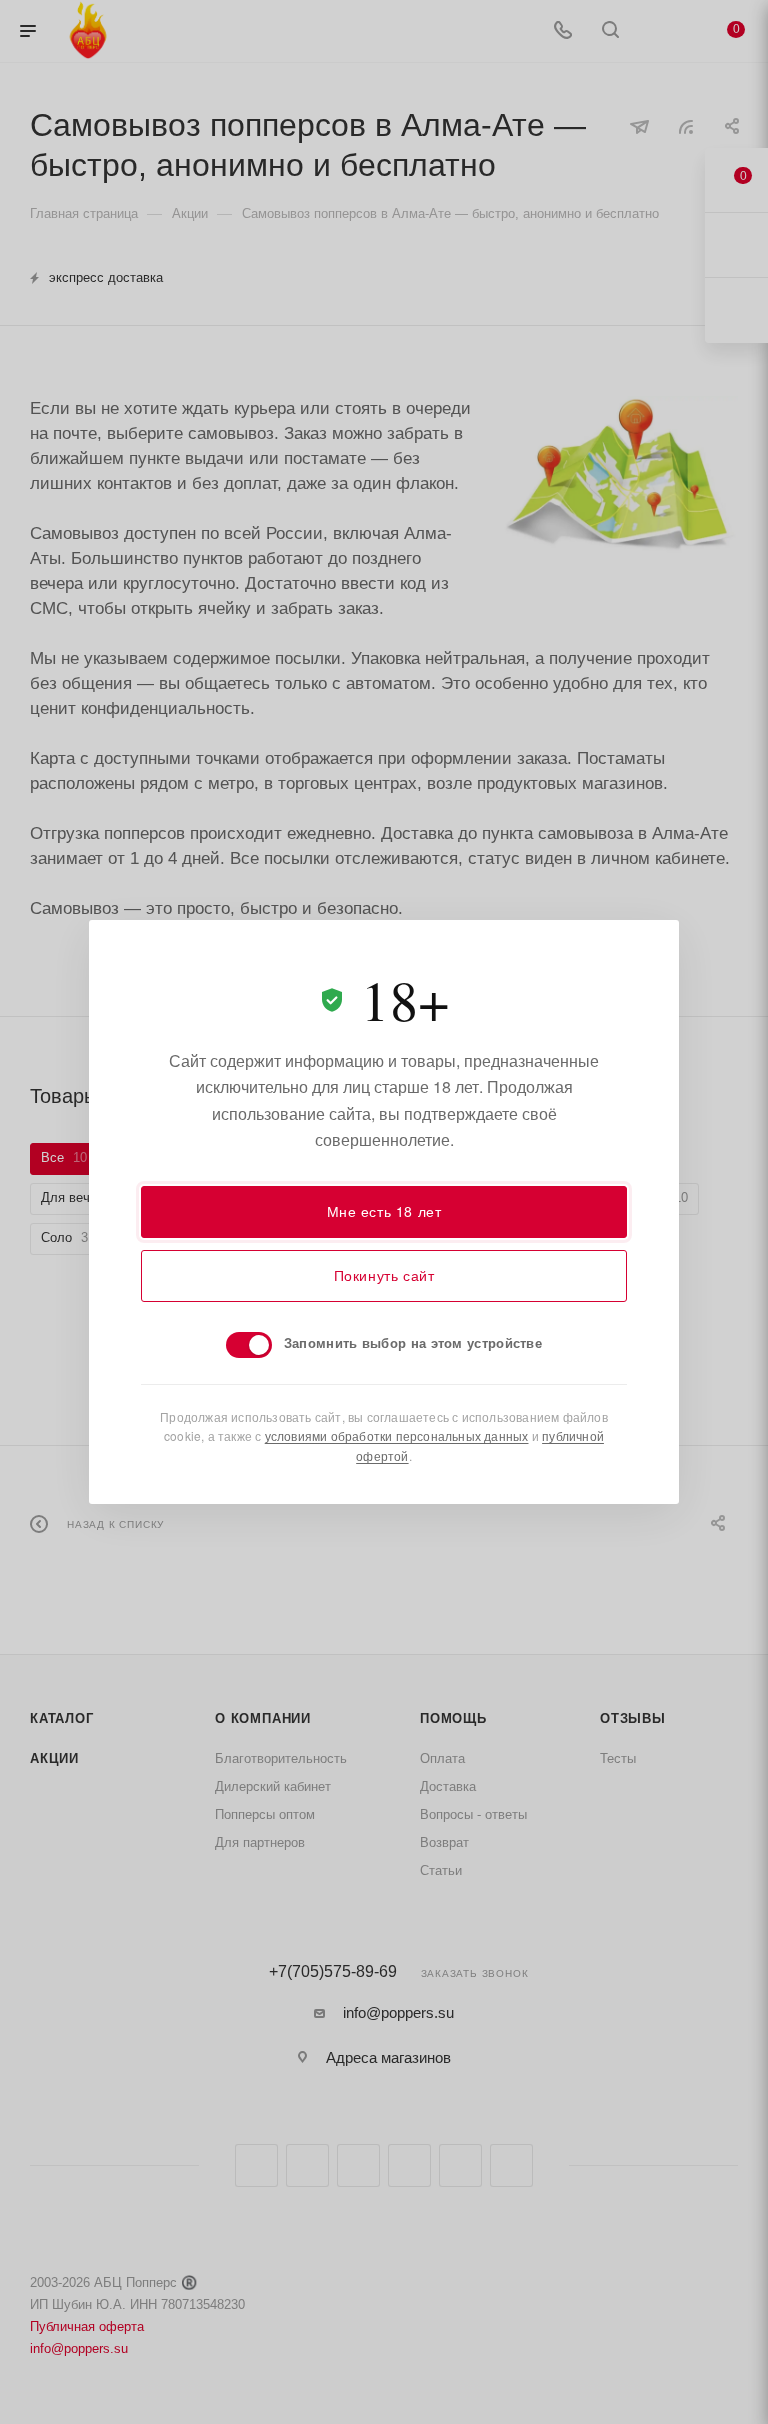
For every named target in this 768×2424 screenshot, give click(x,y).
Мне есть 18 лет (384, 1211)
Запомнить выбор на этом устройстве (413, 1342)
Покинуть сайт (384, 1275)
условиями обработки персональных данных (397, 1435)
